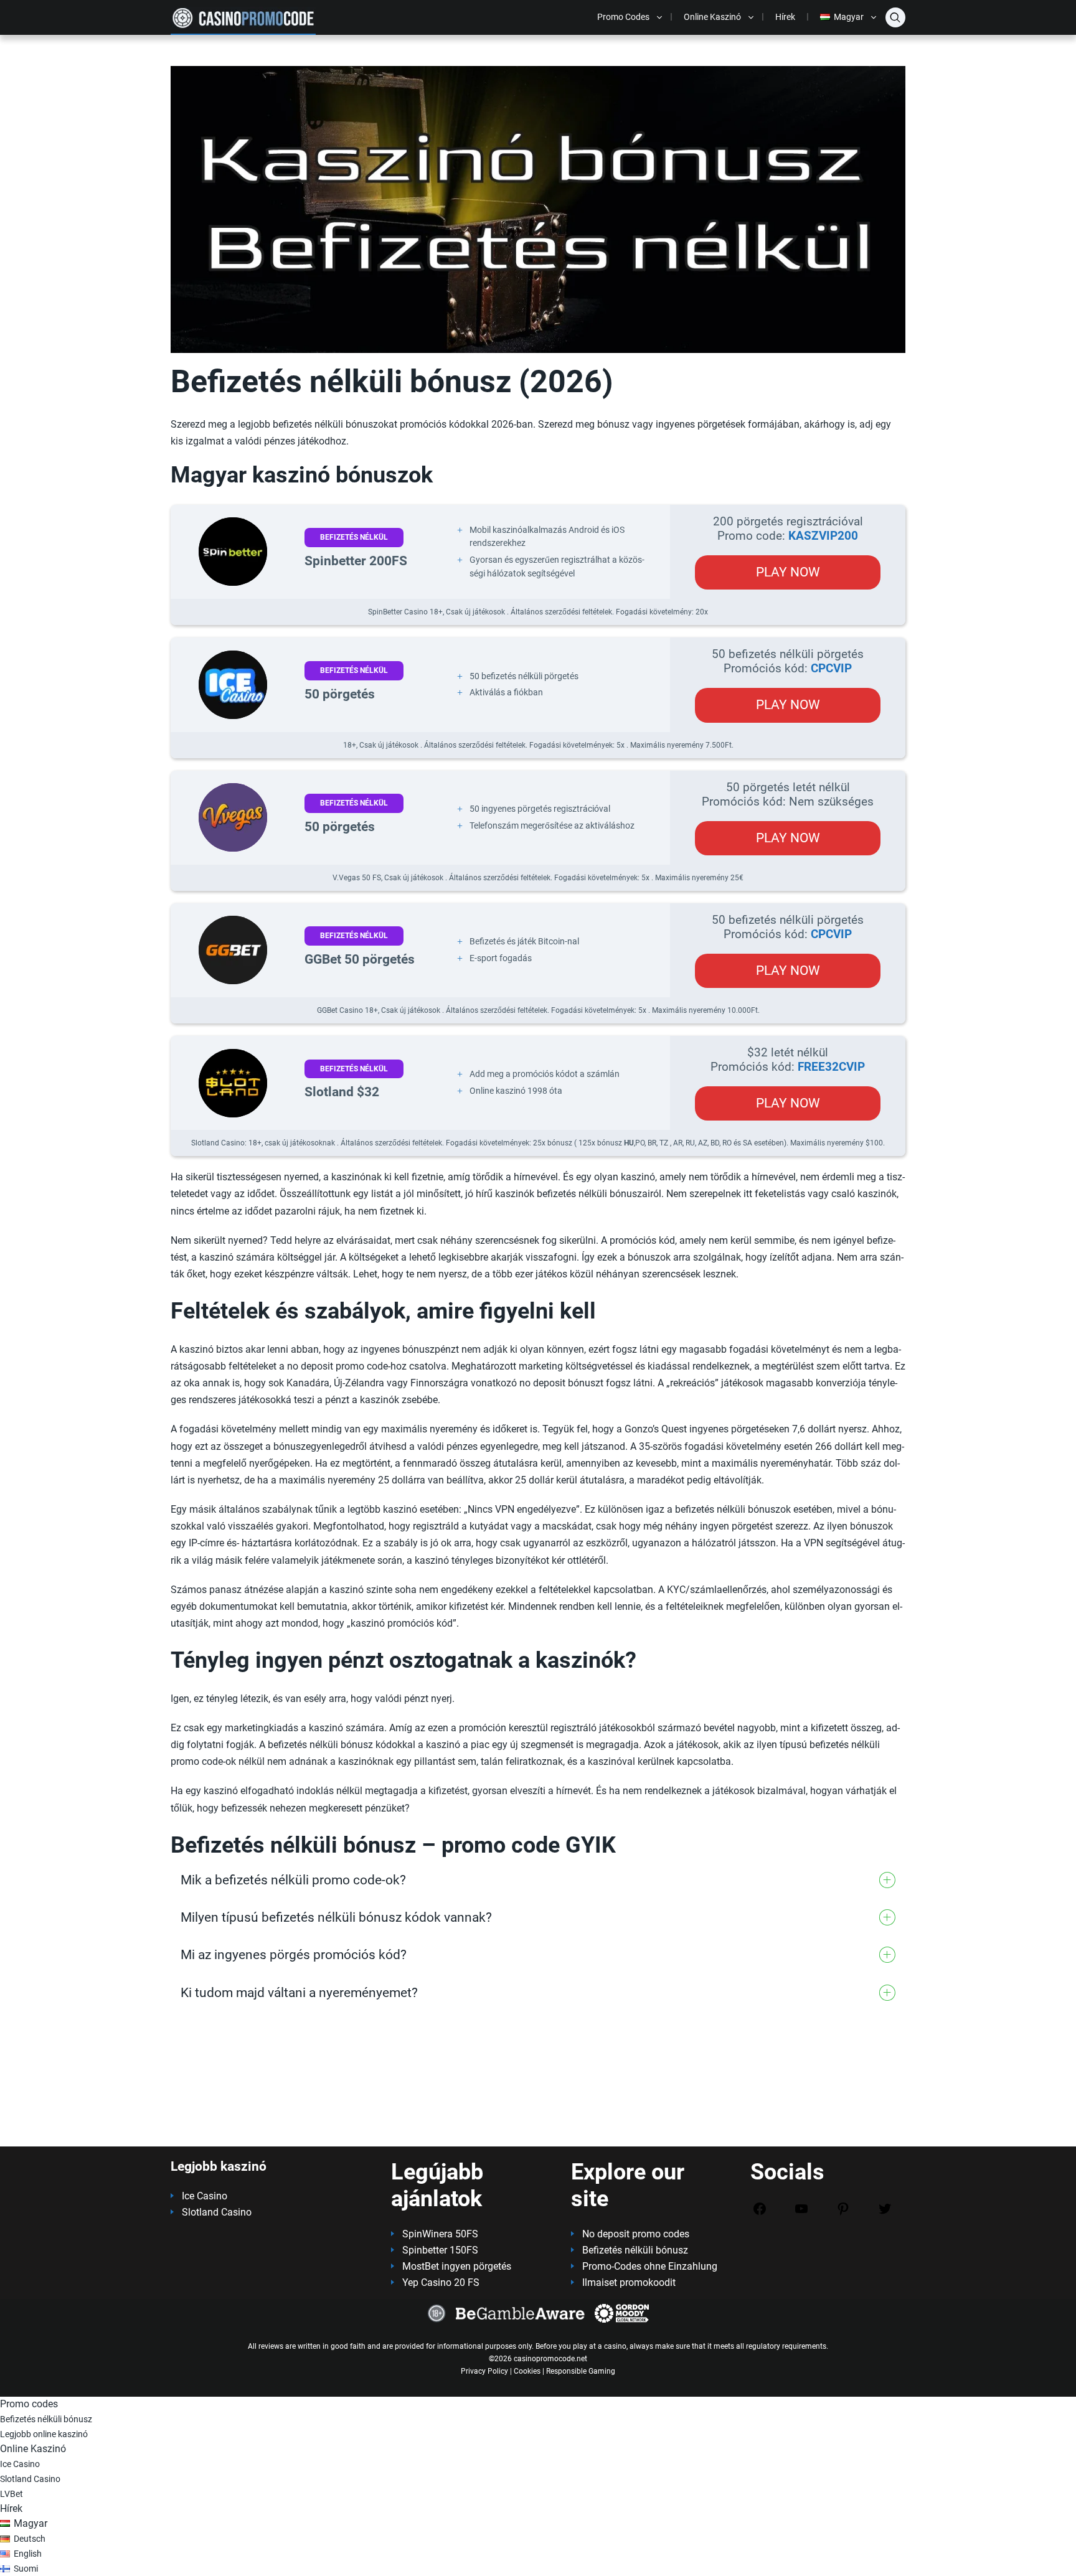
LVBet (12, 2494)
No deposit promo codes (636, 2234)
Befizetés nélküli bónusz (635, 2250)
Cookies (527, 2371)
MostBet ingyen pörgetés (457, 2266)
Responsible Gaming (581, 2371)
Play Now (788, 572)
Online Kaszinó (712, 17)
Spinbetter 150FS (440, 2250)
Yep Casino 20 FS (441, 2282)
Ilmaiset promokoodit (629, 2282)
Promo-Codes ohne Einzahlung (650, 2266)
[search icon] (895, 17)
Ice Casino (205, 2196)
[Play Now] (233, 552)
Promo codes (623, 17)
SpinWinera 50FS (440, 2234)
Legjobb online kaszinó (44, 2434)
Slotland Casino (217, 2212)
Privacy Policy (484, 2371)
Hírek (785, 17)
